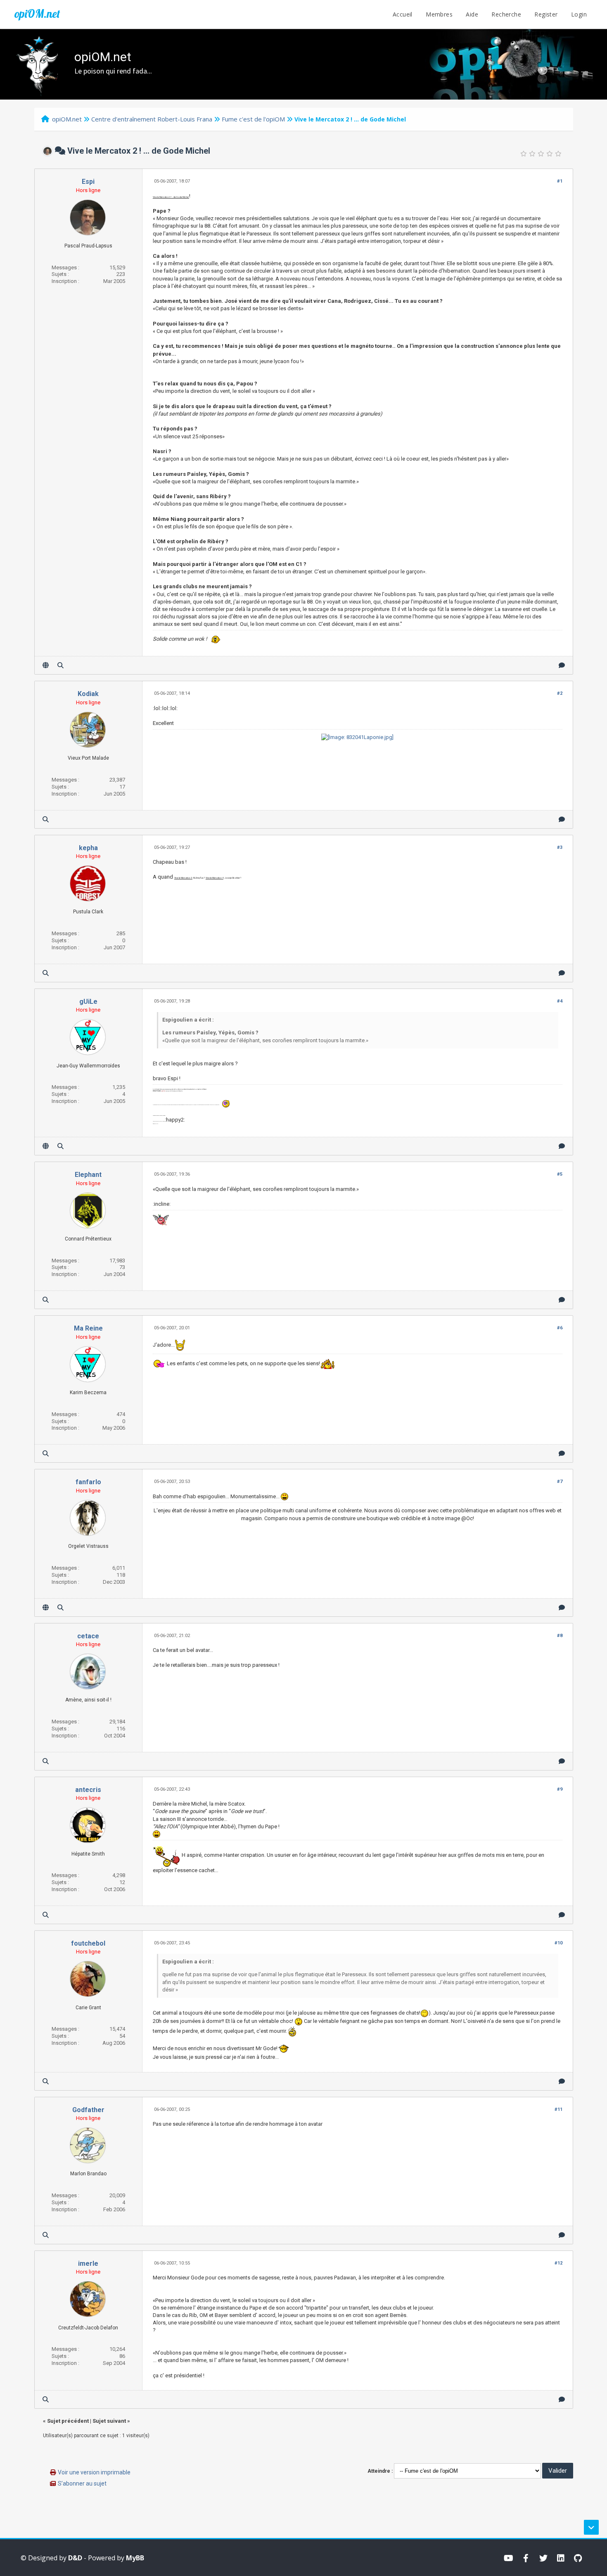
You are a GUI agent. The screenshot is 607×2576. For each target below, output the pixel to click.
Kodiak (88, 694)
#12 (558, 2263)
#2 (560, 693)
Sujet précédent (68, 2421)
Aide (472, 14)
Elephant (88, 1175)
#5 (560, 1174)
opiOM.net (37, 14)
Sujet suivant (109, 2421)
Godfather (88, 2110)
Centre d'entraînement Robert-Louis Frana (152, 119)
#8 (560, 1636)
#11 (558, 2109)
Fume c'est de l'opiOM (253, 119)
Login (579, 14)
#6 (560, 1328)
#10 (558, 1943)
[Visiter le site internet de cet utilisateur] (46, 665)
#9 (560, 1789)
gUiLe (88, 1002)
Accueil (403, 14)
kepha (88, 848)
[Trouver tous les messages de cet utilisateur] (60, 665)
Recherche (506, 14)
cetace (88, 1636)
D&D (75, 2558)
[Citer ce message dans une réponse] (562, 665)
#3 (560, 847)
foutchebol (88, 1943)
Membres (439, 14)
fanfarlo (88, 1482)
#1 (560, 181)
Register (546, 14)
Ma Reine (88, 1328)
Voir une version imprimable (94, 2472)
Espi (88, 182)
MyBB (135, 2558)
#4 (560, 1001)
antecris (88, 1790)
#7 (560, 1482)
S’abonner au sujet (82, 2483)
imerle (88, 2264)
